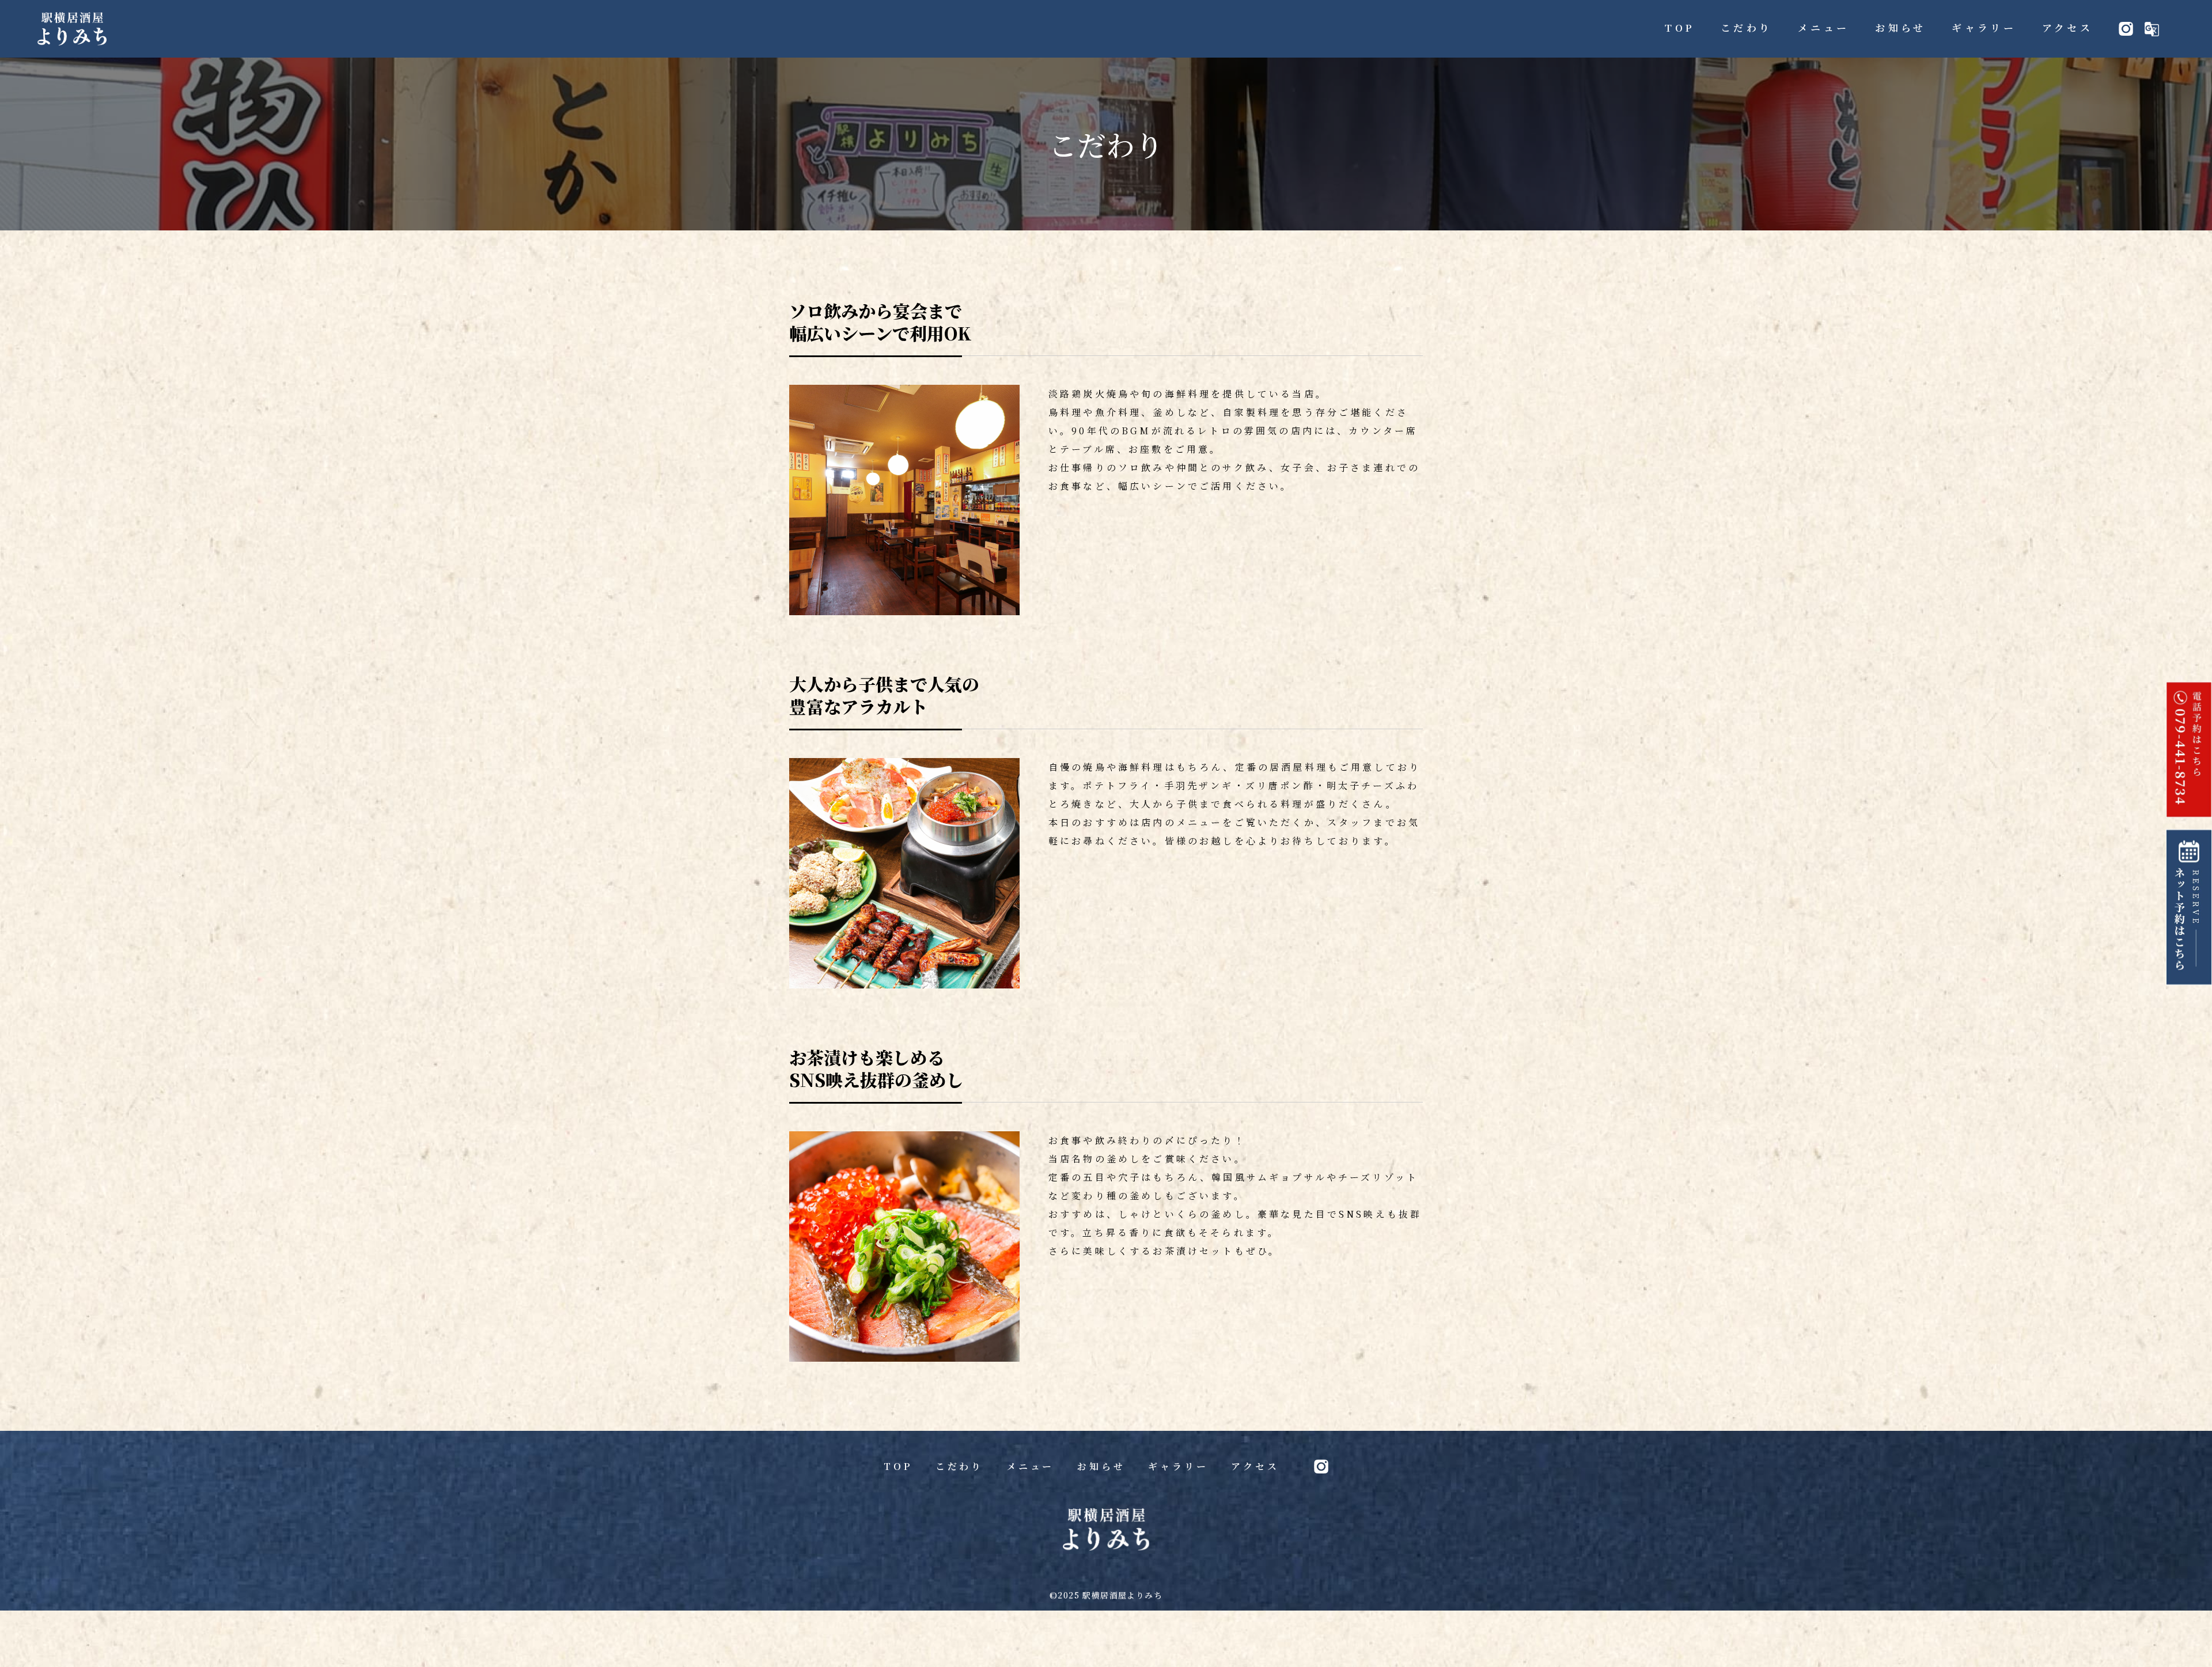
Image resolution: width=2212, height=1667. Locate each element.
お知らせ (1101, 1466)
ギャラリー (1178, 1466)
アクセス (1255, 1466)
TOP (898, 1466)
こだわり (959, 1466)
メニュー (1030, 1466)
